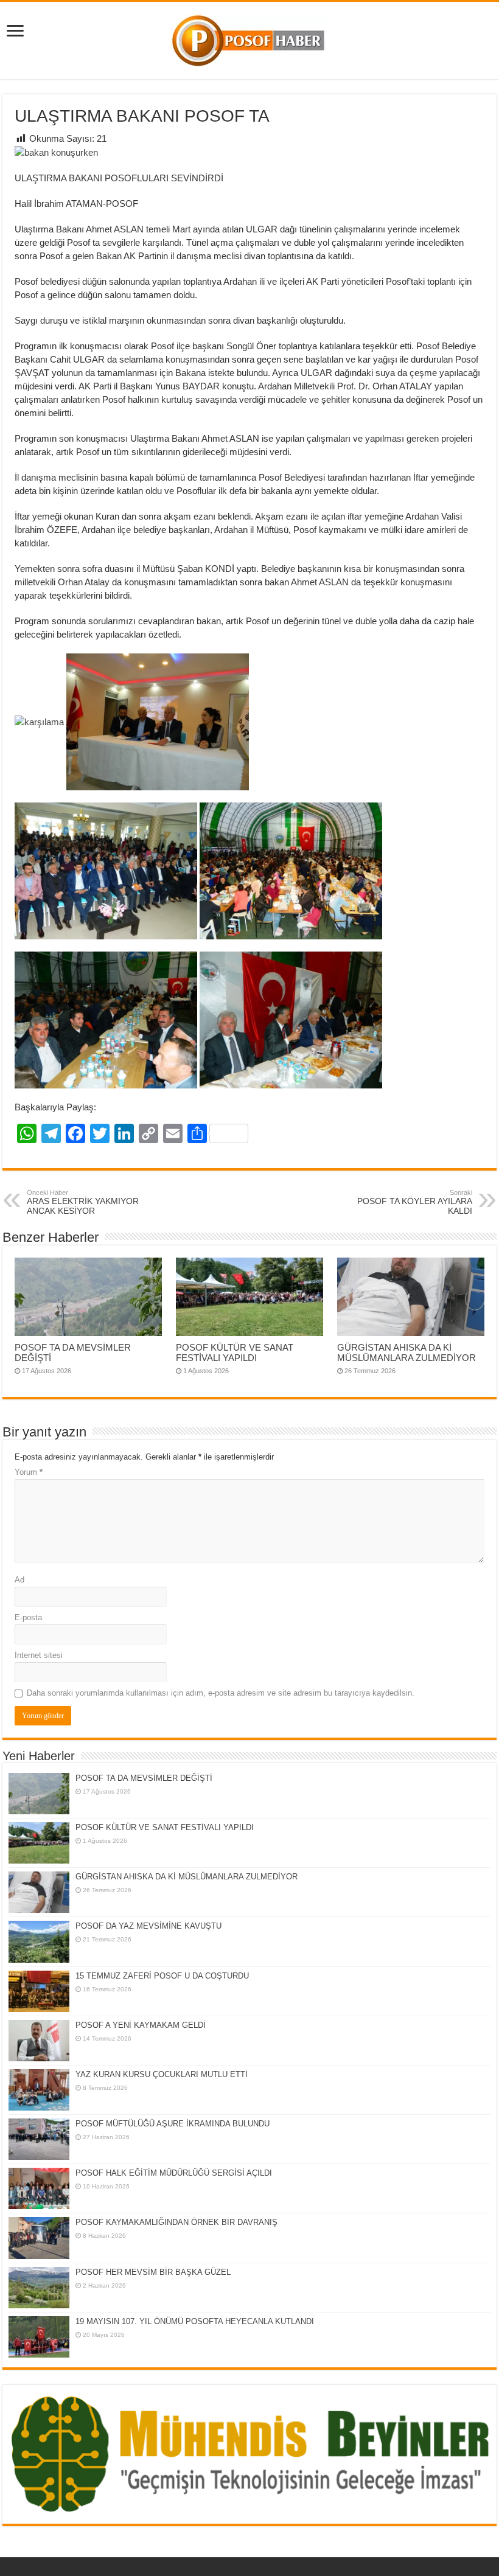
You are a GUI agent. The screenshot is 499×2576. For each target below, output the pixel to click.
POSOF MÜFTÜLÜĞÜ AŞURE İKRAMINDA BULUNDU (173, 2124)
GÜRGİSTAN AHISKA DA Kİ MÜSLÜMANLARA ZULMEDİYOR (407, 1352)
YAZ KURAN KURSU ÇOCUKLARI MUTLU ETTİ (162, 2074)
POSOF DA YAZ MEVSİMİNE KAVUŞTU (148, 1926)
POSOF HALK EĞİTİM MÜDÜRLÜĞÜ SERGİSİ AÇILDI (174, 2173)
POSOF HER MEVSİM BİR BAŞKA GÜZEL (153, 2272)
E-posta (28, 1617)
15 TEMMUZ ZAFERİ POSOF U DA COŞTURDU (162, 1976)
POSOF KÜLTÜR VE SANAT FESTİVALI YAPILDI (235, 1352)
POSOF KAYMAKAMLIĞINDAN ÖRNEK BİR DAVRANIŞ (176, 2222)
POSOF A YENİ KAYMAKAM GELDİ (141, 2025)
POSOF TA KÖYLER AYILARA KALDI (415, 1202)
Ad (19, 1580)
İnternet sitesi (39, 1655)
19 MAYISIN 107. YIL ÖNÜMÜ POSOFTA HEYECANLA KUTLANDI (195, 2321)
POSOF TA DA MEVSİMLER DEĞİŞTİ (144, 1778)
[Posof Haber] (249, 38)
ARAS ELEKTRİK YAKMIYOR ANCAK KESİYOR (83, 1202)
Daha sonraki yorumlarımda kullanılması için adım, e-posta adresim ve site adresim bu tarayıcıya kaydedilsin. (221, 1693)
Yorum (29, 1472)
